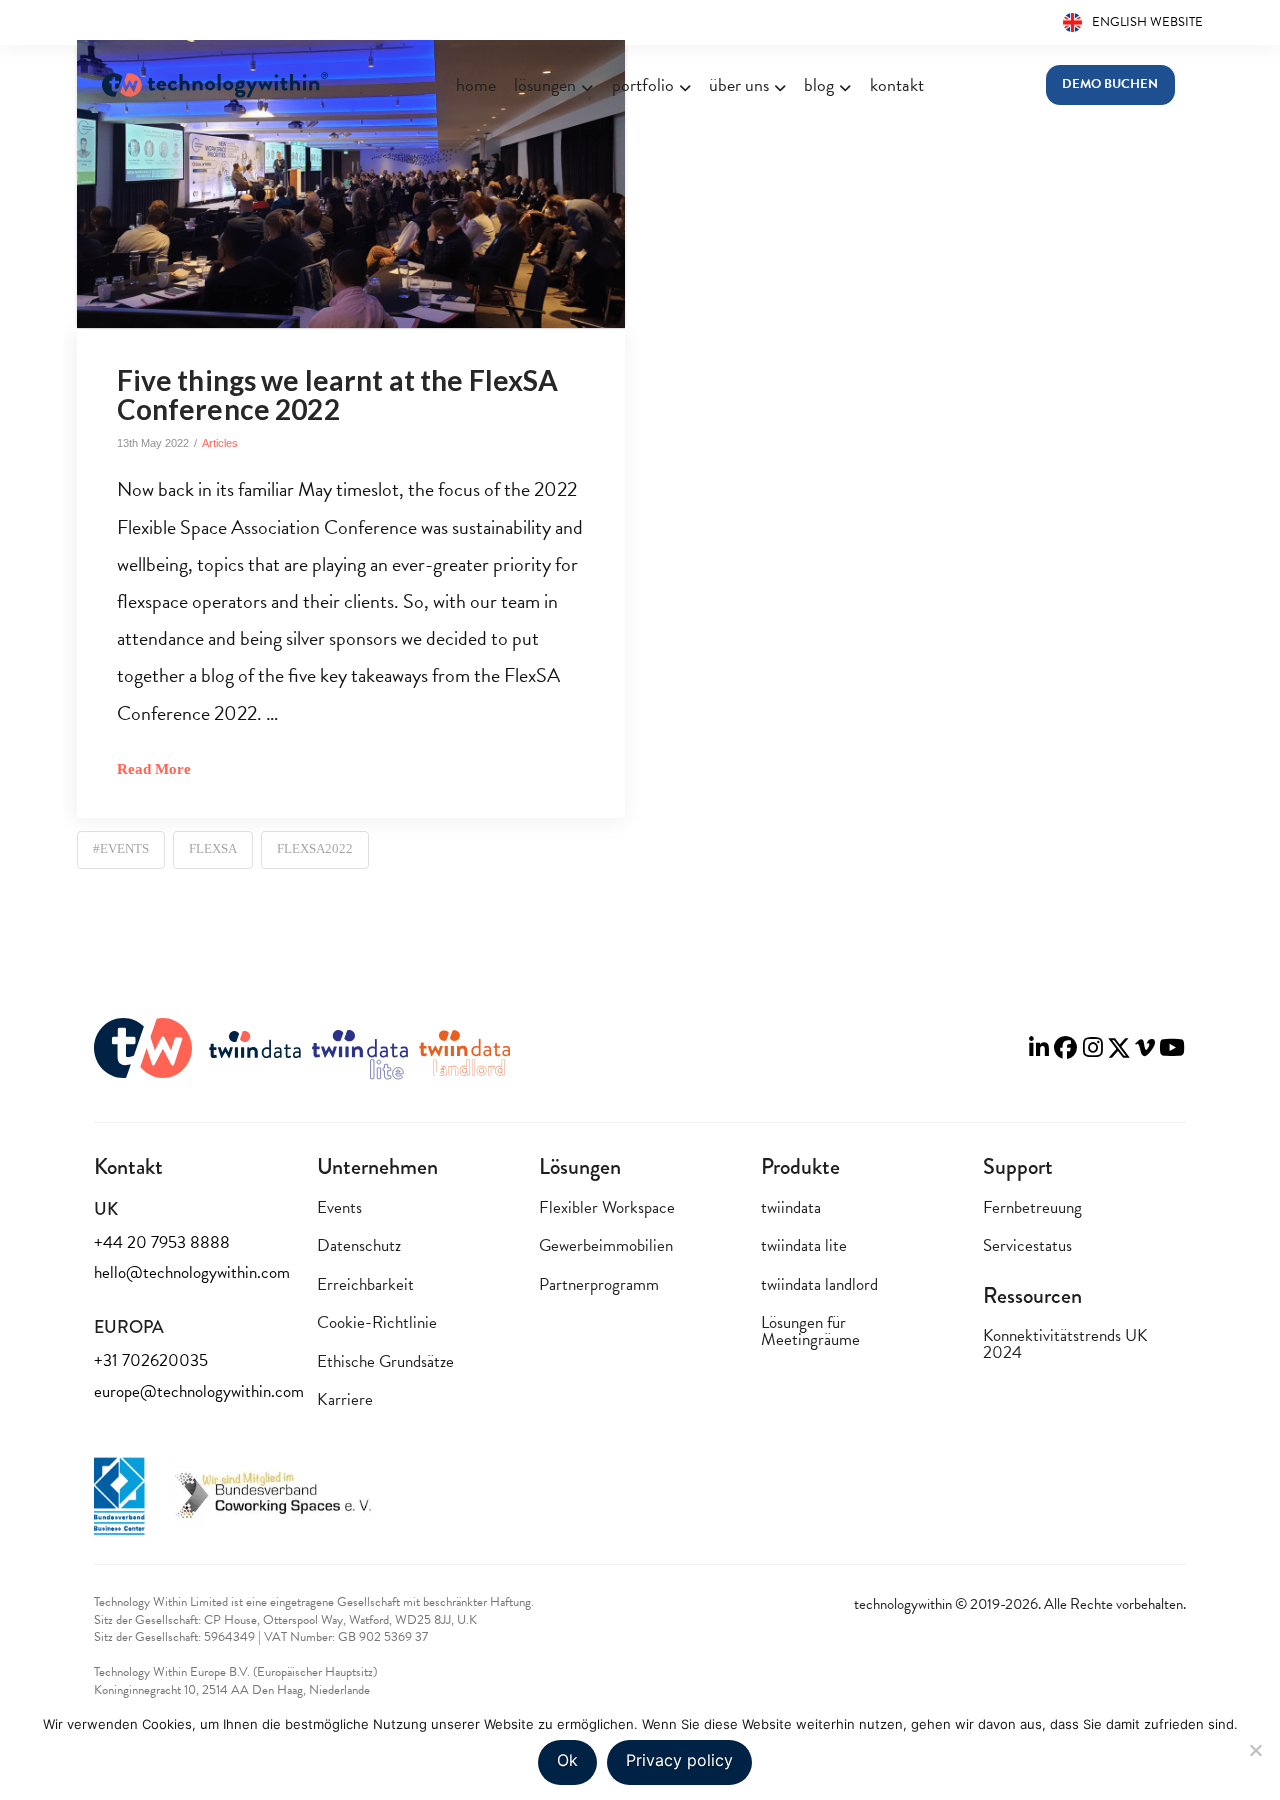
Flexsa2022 (315, 848)
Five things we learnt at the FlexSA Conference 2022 (338, 394)
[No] (1255, 1750)
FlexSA (213, 848)
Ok (567, 1760)
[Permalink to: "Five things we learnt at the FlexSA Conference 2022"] (351, 184)
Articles (220, 443)
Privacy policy (679, 1760)
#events (121, 848)
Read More (154, 768)
